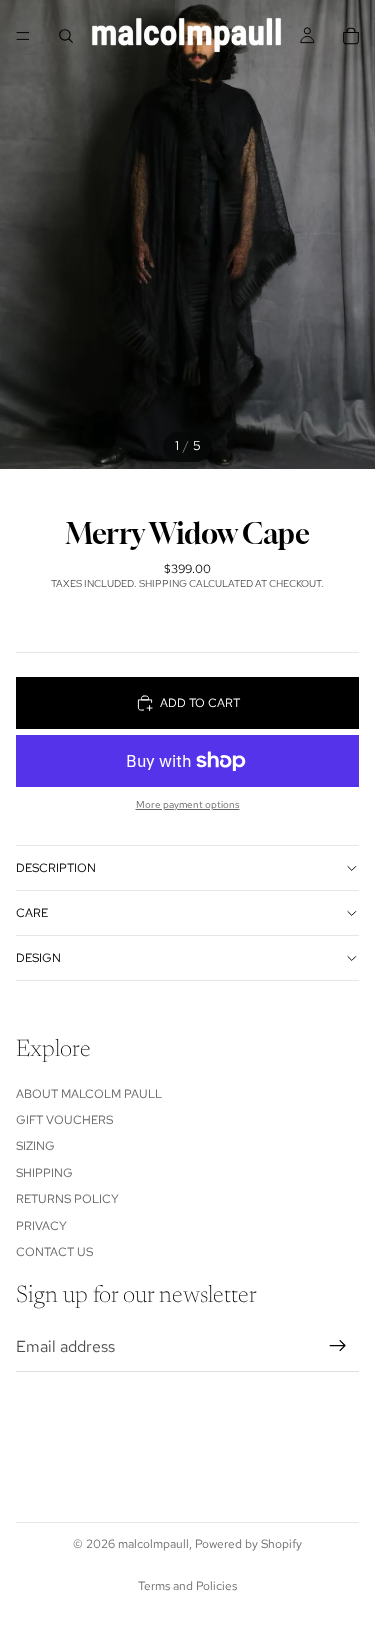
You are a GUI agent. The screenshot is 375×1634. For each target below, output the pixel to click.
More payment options (188, 804)
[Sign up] (338, 1347)
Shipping (44, 1173)
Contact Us (54, 1252)
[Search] (66, 36)
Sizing (35, 1146)
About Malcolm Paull (89, 1094)
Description (56, 868)
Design (38, 958)
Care (32, 913)
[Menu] (23, 36)
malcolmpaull (153, 1544)
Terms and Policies (187, 1586)
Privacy (41, 1226)
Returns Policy (67, 1199)
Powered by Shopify (248, 1544)
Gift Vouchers (64, 1120)
